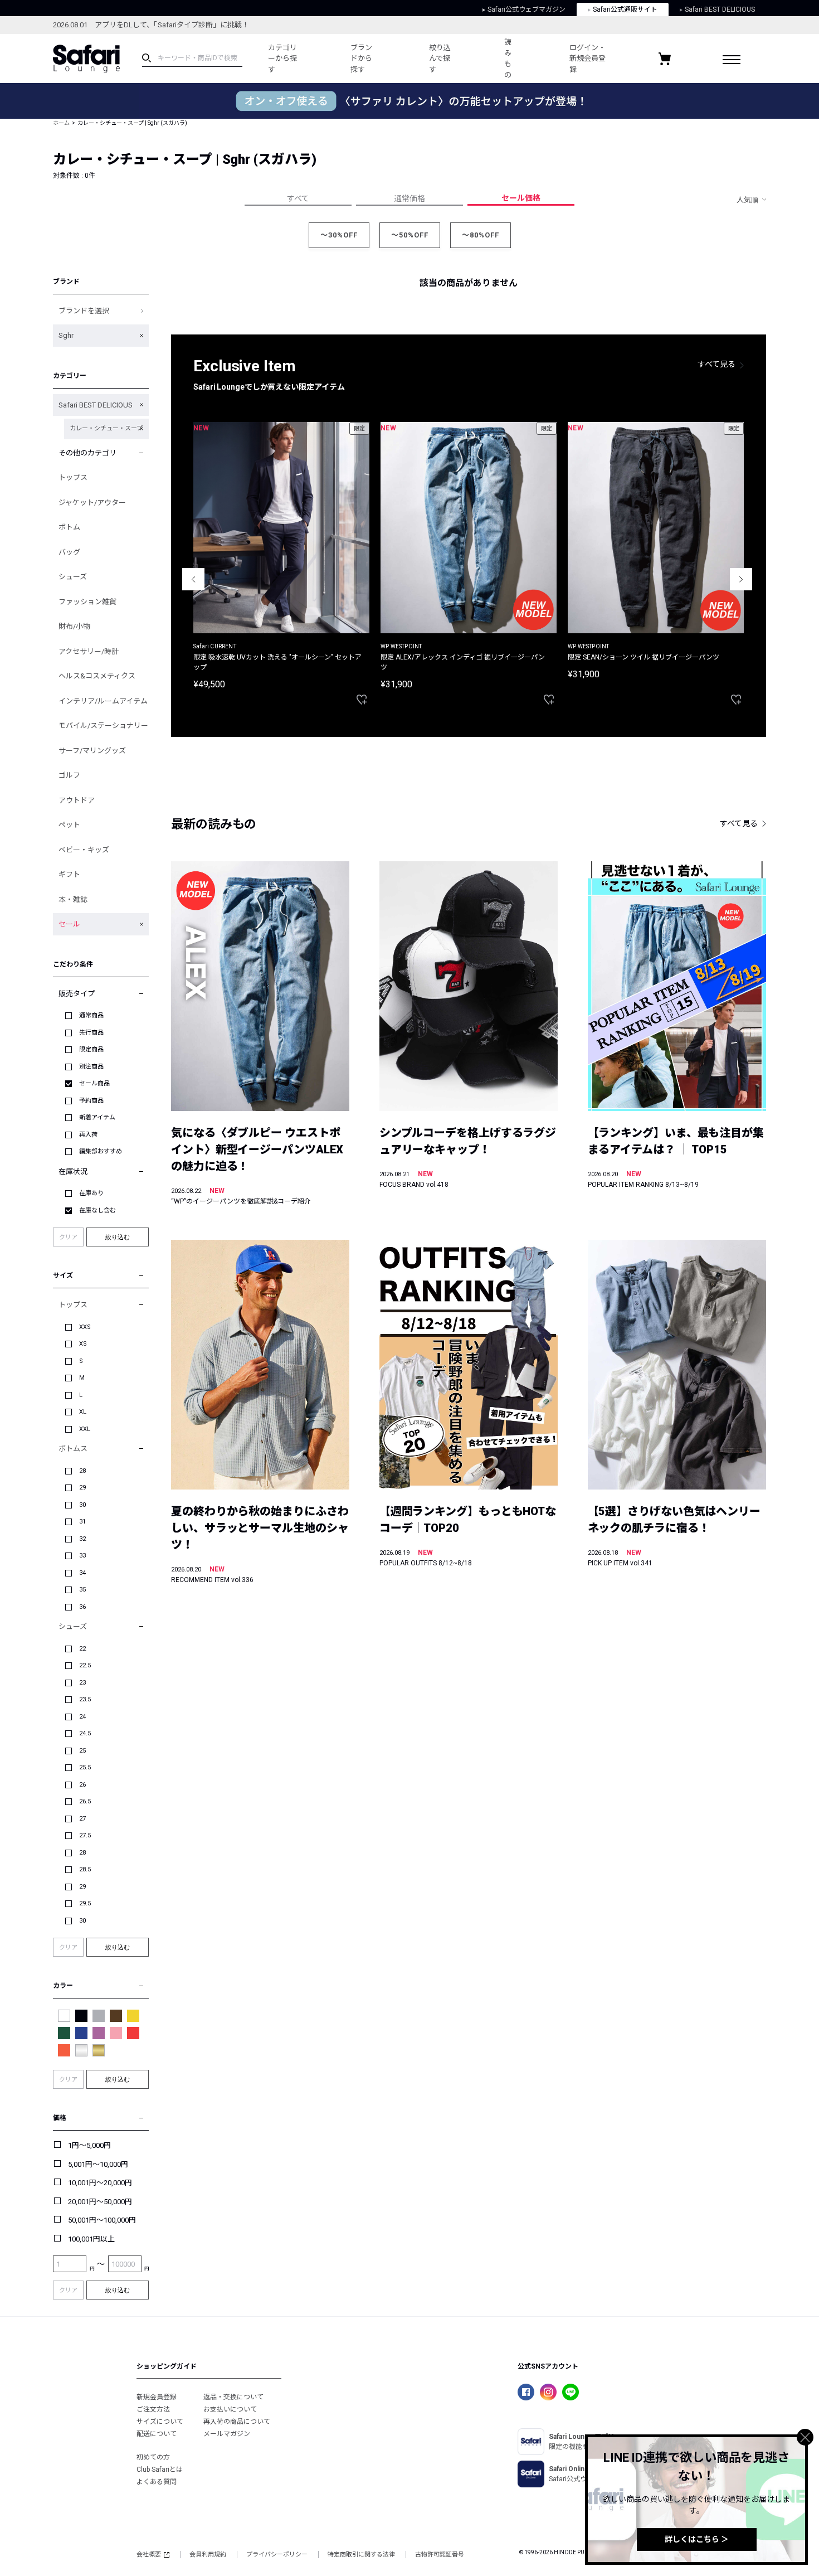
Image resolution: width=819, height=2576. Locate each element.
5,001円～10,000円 (98, 2164)
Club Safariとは (160, 2470)
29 (82, 1488)
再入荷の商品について (237, 2422)
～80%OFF (481, 235)
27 (82, 1819)
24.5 (85, 1733)
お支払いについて (230, 2409)
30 (82, 1505)
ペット (69, 825)
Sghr (66, 335)
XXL (85, 1429)
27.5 (85, 1835)
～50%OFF (410, 235)
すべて (298, 198)
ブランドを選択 (84, 311)
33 (82, 1556)
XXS (85, 1327)
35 (82, 1590)
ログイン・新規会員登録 (588, 59)
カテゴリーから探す (282, 59)
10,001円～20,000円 (100, 2183)
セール (69, 924)
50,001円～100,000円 (102, 2220)
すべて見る (716, 364)
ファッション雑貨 (87, 602)
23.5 (85, 1699)
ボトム (69, 527)
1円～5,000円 (89, 2145)
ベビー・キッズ (84, 850)
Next (741, 579)
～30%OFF (339, 235)
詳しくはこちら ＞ (697, 2539)
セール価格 (521, 198)
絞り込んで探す (440, 59)
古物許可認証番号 (440, 2555)
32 (82, 1539)
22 (82, 1649)
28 (82, 1471)
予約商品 (91, 1101)
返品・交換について (233, 2397)
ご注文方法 (153, 2409)
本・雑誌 (73, 899)
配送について (157, 2434)
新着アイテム (97, 1117)
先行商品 (91, 1033)
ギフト (69, 874)
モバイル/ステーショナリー (103, 726)
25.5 (85, 1767)
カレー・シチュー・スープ (106, 428)
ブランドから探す (361, 59)
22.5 (85, 1665)
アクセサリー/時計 (89, 651)
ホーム (61, 123)
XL (83, 1412)
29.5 (85, 1903)
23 (82, 1683)
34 (82, 1573)
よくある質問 (157, 2482)
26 (82, 1785)
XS (83, 1344)
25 (82, 1751)
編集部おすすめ (101, 1151)
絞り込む (118, 1237)
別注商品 (91, 1067)
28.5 (85, 1869)
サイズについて (160, 2422)
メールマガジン (227, 2434)
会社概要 (149, 2555)
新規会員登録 (157, 2397)
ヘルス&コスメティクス (97, 676)
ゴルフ (69, 775)
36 (82, 1607)
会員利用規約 (208, 2555)
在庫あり (91, 1193)
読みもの (508, 59)
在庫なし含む (97, 1211)
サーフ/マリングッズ (92, 751)
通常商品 (91, 1015)
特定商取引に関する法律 (361, 2555)
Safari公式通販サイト (625, 9)
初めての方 (153, 2457)
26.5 (85, 1801)
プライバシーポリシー (277, 2555)
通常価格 (409, 198)
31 (82, 1522)
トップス (73, 477)
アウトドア (77, 800)
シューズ (73, 577)
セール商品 (94, 1083)
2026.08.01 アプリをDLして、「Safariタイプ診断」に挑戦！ (151, 25)
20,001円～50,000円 (100, 2202)
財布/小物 (74, 626)
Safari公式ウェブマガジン (526, 9)
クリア (68, 1237)
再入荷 (88, 1135)
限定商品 (91, 1049)
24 (82, 1717)
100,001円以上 (91, 2239)
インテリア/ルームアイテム (103, 701)
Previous (193, 579)
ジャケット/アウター (92, 503)
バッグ (69, 552)
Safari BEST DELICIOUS (720, 9)
